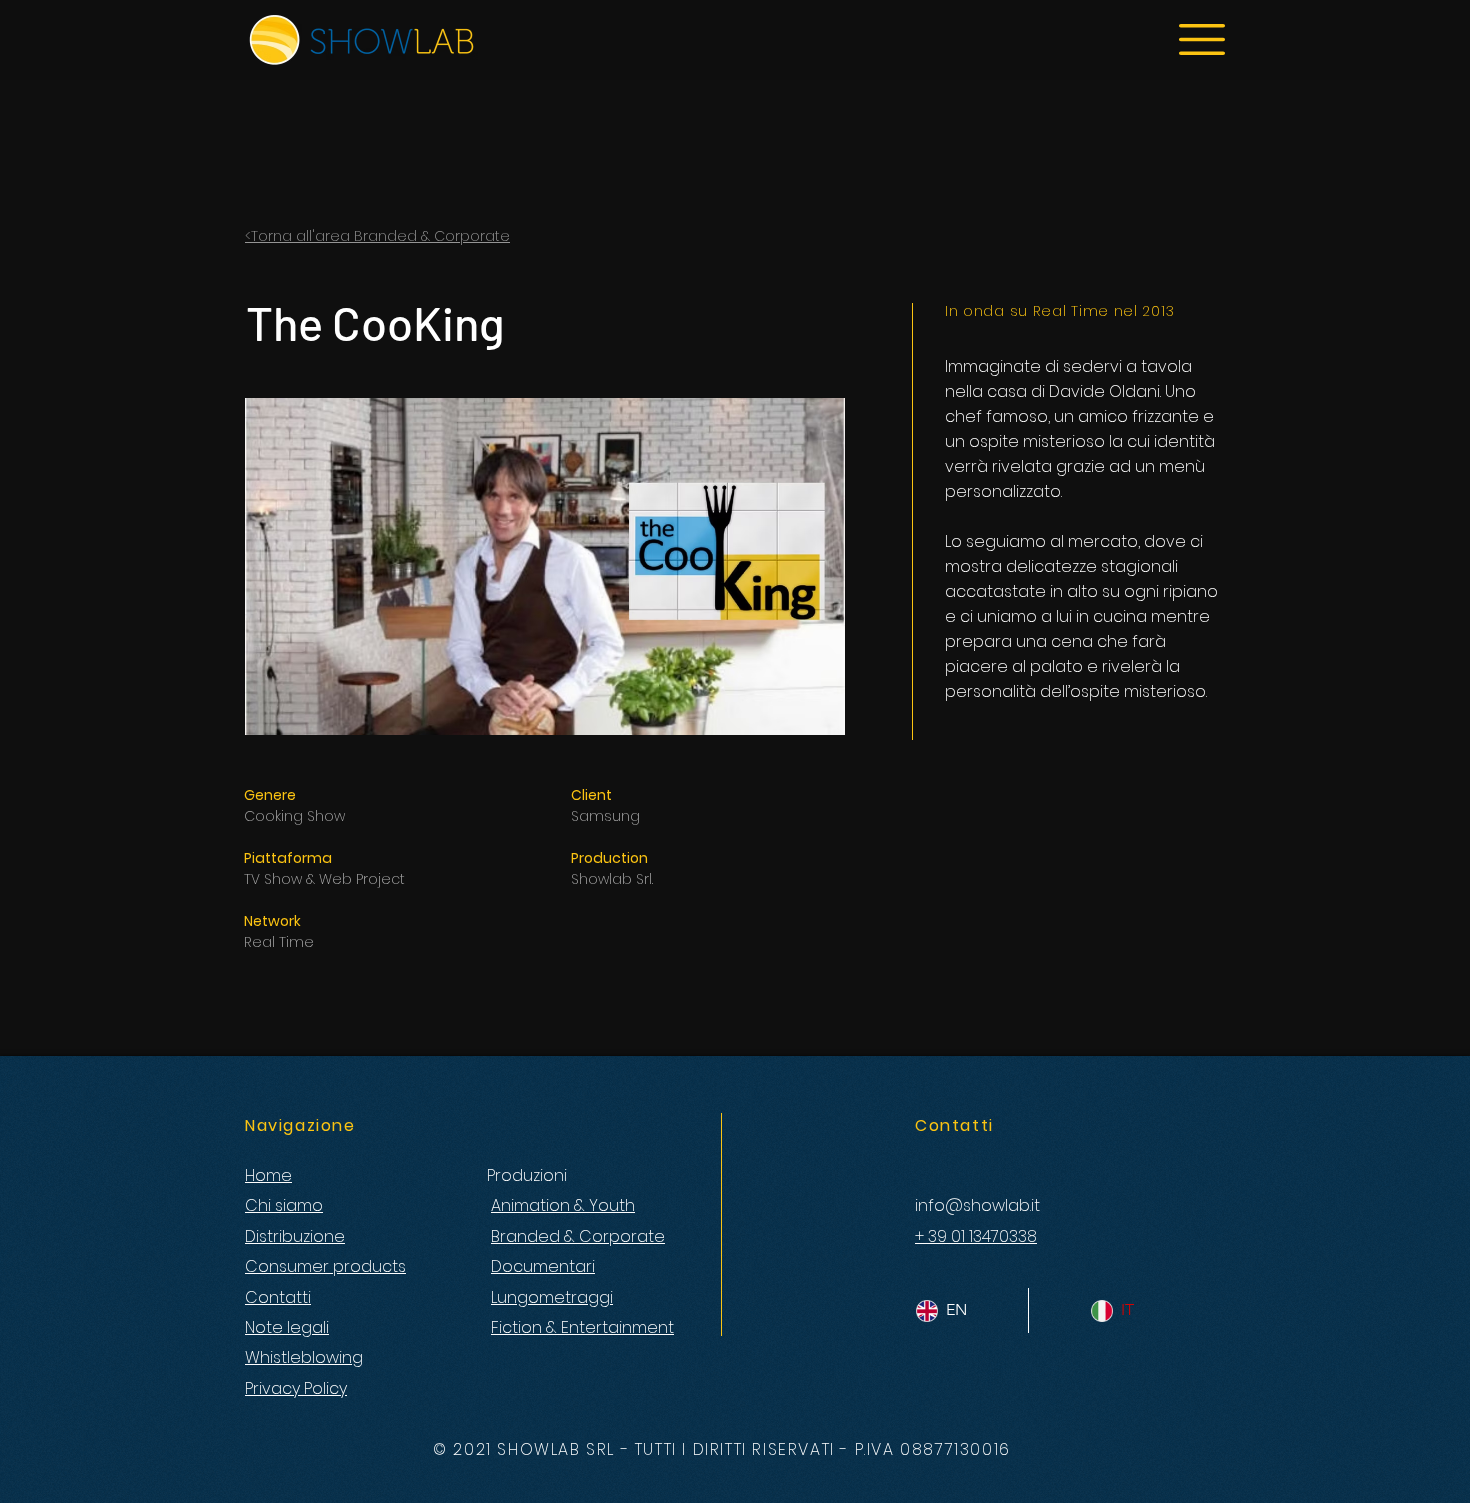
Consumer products (325, 1266)
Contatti (278, 1297)
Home (268, 1175)
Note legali (287, 1327)
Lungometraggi (552, 1297)
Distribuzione (295, 1236)
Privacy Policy (296, 1388)
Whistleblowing (304, 1357)
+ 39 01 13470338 (976, 1236)
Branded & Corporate (578, 1236)
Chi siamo (284, 1205)
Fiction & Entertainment (582, 1327)
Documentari (543, 1266)
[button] (1202, 39)
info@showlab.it (977, 1205)
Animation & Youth (563, 1205)
